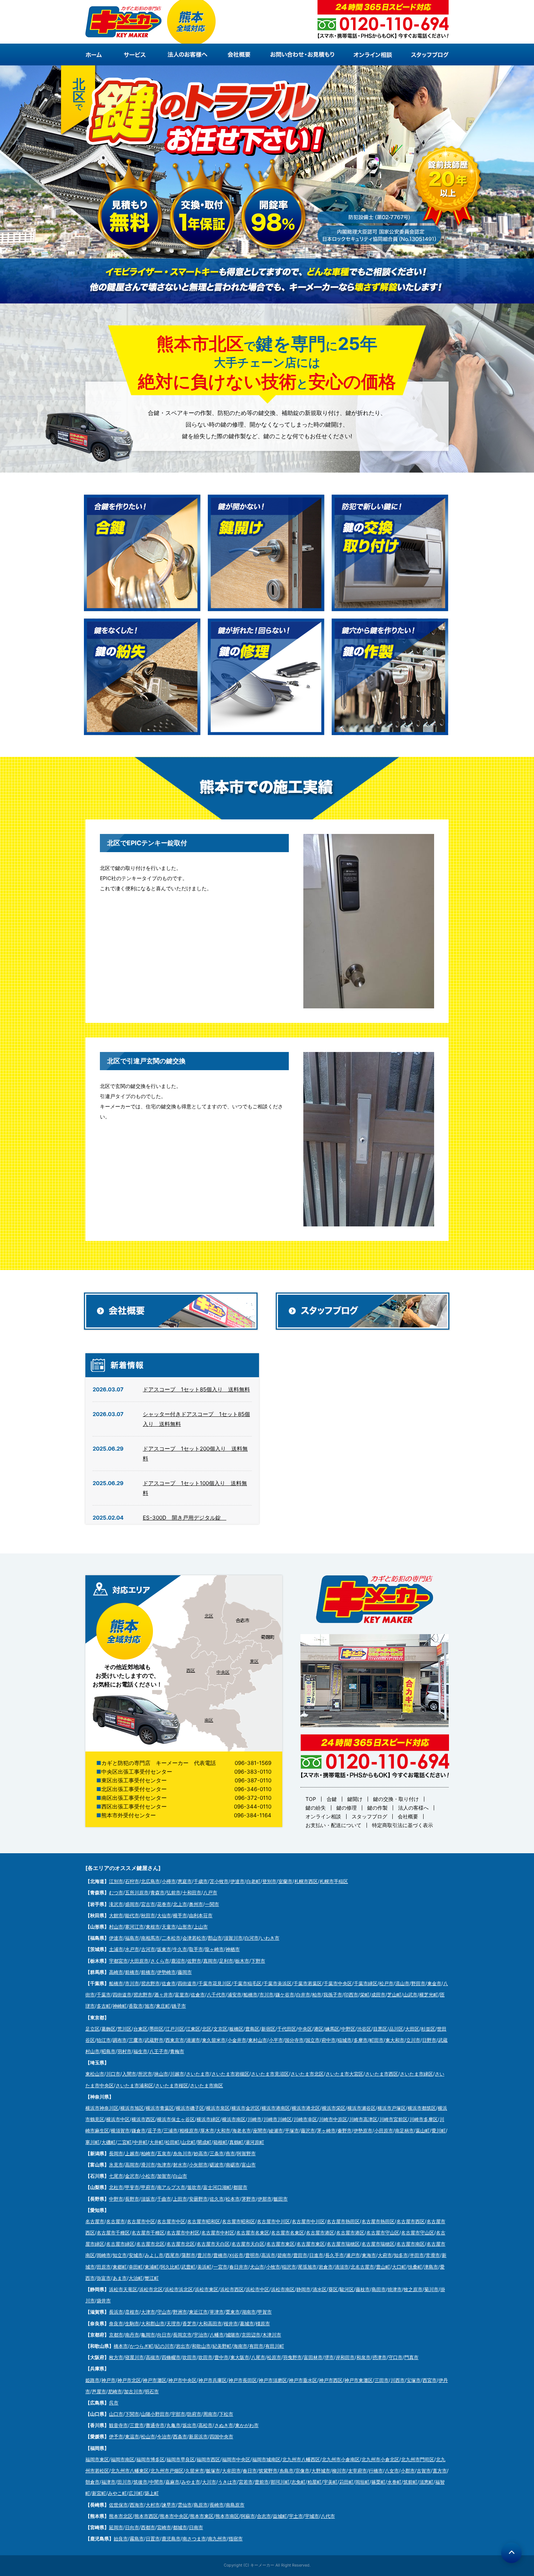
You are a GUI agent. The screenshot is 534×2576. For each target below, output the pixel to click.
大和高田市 (210, 2323)
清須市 (342, 2267)
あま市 (120, 2278)
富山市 (249, 2165)
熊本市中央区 (174, 2516)
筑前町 (410, 2482)
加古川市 (133, 2391)
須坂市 (148, 2199)
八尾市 (258, 2357)
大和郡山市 (153, 2323)
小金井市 (237, 2040)
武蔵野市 (154, 2040)
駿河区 (347, 2289)
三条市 (217, 2153)
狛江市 (104, 2040)
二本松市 (171, 1938)
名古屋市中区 (141, 2221)
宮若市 (246, 2482)
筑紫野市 (268, 2471)
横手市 (180, 1915)
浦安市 (234, 1995)
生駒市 (132, 2323)
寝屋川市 (134, 2357)
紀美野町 (222, 2346)
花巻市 (164, 1904)
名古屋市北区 (150, 2244)
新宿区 (268, 2029)
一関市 (212, 1904)
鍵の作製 (377, 1808)
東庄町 (163, 2006)
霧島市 (137, 2539)
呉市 (114, 2403)
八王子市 (159, 2051)
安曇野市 (198, 2199)
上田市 (180, 2199)
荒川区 (124, 2029)
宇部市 (178, 2414)
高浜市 (268, 2255)
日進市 (316, 2255)
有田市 (256, 2346)
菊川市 (431, 2289)
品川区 (396, 2029)
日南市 (196, 2527)
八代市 (328, 2516)
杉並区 (428, 2029)
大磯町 (108, 2142)
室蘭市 (285, 1881)
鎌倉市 (139, 2130)
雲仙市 (185, 2505)
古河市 (148, 1949)
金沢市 (132, 2176)
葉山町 (423, 2130)
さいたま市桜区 (172, 2085)
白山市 (180, 2176)
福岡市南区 (123, 2459)
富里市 (182, 1995)
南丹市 (132, 2335)
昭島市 (108, 2051)
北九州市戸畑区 (167, 2471)
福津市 (108, 2482)
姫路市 (92, 2380)
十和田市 (192, 1892)
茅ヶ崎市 (326, 2130)
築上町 (152, 2493)
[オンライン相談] (375, 55)
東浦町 (152, 2267)
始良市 (121, 2539)
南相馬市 (150, 1938)
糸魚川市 (182, 2153)
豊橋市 (220, 2255)
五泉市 (164, 2153)
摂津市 (379, 2357)
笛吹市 (194, 2187)
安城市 (136, 2255)
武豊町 (188, 2267)
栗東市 (233, 2312)
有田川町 (275, 2346)
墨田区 (156, 2029)
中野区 (348, 2029)
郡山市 (215, 1938)
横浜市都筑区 (422, 2108)
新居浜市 (198, 2436)
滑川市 (148, 2165)
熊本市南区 (227, 2516)
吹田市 (189, 2357)
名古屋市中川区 (273, 2221)
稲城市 (345, 2040)
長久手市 (335, 2255)
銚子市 (179, 2006)
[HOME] (100, 55)
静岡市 (304, 2289)
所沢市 (145, 2074)
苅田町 (346, 2482)
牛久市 (180, 1949)
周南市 (210, 2414)
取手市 (196, 1949)
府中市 (329, 2040)
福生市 (140, 2051)
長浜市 (116, 2312)
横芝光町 (429, 1995)
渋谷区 (364, 2029)
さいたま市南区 (207, 2085)
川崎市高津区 (363, 2119)
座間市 (260, 2130)
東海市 (369, 2255)
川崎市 (254, 2119)
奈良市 (116, 2323)
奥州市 (196, 1904)
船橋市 (116, 1983)
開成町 (204, 2142)
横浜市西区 (143, 2119)
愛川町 (439, 2130)
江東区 (193, 2029)
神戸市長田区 (243, 2380)
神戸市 (108, 2380)
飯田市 (281, 2199)
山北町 (188, 2142)
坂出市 (189, 2425)
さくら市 (160, 1961)
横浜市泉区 (218, 2108)
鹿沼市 (178, 1961)
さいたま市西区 (382, 2074)
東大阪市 (240, 2357)
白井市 (303, 1995)
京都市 (116, 2335)
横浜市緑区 (208, 2119)
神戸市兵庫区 (213, 2380)
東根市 (153, 1927)
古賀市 (424, 2471)
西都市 (148, 2527)
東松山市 (95, 2074)
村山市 (116, 1927)
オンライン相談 (323, 1816)
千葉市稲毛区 (247, 1983)
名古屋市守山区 (383, 2233)
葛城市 (247, 2323)
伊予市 (116, 2436)
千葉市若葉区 (308, 1983)
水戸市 (132, 1949)
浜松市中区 (257, 2289)
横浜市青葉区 (160, 2108)
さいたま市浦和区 (134, 2085)
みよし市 (154, 2255)
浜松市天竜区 (123, 2289)
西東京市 (175, 2040)
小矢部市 (198, 2165)
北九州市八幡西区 (301, 2459)
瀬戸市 (353, 2255)
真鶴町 (236, 2142)
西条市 (180, 2436)
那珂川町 (280, 2482)
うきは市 (227, 2482)
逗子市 (155, 2130)
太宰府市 (357, 2471)
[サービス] (136, 55)
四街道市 (187, 1983)
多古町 (104, 2006)
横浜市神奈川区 (102, 2108)
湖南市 (249, 2312)
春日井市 (239, 2267)
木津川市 (272, 2335)
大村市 (153, 2505)
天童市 (169, 1927)
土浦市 (116, 1949)
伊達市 (237, 1881)
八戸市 (210, 1892)
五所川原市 (137, 1892)
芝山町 (394, 1995)
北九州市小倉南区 (341, 2459)
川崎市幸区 (305, 2119)
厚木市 (207, 2130)
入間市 (129, 2074)
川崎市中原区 (333, 2119)
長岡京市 (182, 2335)
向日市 (164, 2335)
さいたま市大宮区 (344, 2074)
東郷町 (120, 2267)
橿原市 (263, 2323)
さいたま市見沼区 (270, 2074)
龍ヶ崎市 (214, 1949)
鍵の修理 (347, 1808)
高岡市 (132, 2165)
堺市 (329, 2357)
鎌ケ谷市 (285, 1995)
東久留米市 (214, 2040)
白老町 (253, 1881)
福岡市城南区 (266, 2459)
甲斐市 (132, 2187)
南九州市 (217, 2539)
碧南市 (284, 2255)
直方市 (440, 2471)
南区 (209, 1720)
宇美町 (330, 2482)
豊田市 (300, 2255)
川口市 (113, 2074)
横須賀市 (120, 2130)
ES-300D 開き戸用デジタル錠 (185, 1518)
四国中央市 (221, 2436)
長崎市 (217, 2505)
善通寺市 (155, 2425)
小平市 (276, 2040)
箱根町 (220, 2142)
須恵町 (426, 2482)
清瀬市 (193, 2040)
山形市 (185, 1927)
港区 (319, 2029)
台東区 (140, 2029)
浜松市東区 (207, 2289)
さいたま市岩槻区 (230, 2074)
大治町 (136, 2278)
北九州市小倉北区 (380, 2459)
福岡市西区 (208, 2459)
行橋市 (376, 2471)
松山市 (148, 2436)
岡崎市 (104, 2255)
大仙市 (164, 1915)
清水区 (319, 2289)
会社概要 (408, 1816)
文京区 (220, 2029)
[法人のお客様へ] (189, 55)
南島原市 (235, 2505)
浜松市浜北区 (179, 2289)
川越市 (177, 2074)
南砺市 (233, 2165)
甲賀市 (265, 2312)
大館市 (116, 1915)
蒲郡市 (188, 2255)
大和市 (223, 2130)
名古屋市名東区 (253, 2233)
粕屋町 (314, 2482)
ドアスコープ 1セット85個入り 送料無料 (196, 1389)
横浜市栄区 (334, 2108)
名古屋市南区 (410, 2244)
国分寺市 (294, 2040)
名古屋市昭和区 (204, 2221)
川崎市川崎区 (278, 2119)
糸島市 (286, 2471)
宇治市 (201, 2335)
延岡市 (116, 2527)
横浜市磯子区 (190, 2108)
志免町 (298, 2482)
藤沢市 (308, 2130)
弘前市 (173, 1892)
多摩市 (361, 2040)
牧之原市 (413, 2289)
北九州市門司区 (418, 2459)
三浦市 (171, 2130)
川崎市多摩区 (424, 2119)
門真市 (411, 2357)
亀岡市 (148, 2335)
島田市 (379, 2289)
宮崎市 (164, 2527)
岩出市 (183, 2346)
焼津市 (395, 2289)
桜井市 (231, 2323)
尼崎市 (115, 2391)
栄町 (365, 1995)
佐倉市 (169, 1983)
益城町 (280, 2516)
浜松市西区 (232, 2289)
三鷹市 (136, 2040)
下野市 (258, 1961)
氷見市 (116, 2165)
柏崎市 (148, 2153)
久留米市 (195, 2471)
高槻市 (153, 2357)
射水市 (180, 2165)
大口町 (399, 2267)
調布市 (120, 2040)
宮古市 (148, 1904)
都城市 (180, 2527)
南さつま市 (194, 2539)
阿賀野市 (246, 2153)
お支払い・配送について (333, 1825)
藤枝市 (363, 2289)
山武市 (410, 1995)
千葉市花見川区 (215, 1983)
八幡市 (217, 2335)
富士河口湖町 (217, 2187)
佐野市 (194, 1961)
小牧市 (273, 2267)
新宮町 (99, 2493)
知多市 (401, 2255)
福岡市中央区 (236, 2459)
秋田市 (148, 1915)
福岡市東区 (97, 2459)
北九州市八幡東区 (130, 2471)
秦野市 (345, 2130)
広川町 (136, 2493)
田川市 (124, 2482)
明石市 (152, 2391)
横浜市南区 (234, 2119)
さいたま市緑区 (416, 2074)
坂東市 (164, 1949)
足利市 (226, 1961)
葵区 (333, 2289)
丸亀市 (173, 2425)
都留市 (240, 2187)
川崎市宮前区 (393, 2119)
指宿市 (236, 2539)
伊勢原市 (363, 2130)
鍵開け (355, 1799)
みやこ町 (117, 2493)
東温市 (132, 2436)
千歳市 (201, 1881)
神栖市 (233, 1949)
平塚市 (292, 2130)
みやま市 (191, 2482)
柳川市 (339, 2471)
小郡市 (408, 2471)
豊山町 (383, 2267)
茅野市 (249, 2199)
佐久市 (217, 2199)
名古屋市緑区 (120, 2244)
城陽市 (233, 2335)
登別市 (269, 1881)
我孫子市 (333, 1995)
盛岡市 (132, 1904)
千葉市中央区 (338, 1983)
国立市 (313, 2040)
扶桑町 (415, 2267)
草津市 (217, 2312)
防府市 (194, 2414)
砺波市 (217, 2165)
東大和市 (395, 2040)
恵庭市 (185, 1881)
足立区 (92, 2029)
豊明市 (252, 2255)
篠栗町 (378, 2482)
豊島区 (252, 2029)
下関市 (132, 2414)
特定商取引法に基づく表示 (402, 1825)
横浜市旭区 (132, 2108)
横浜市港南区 (276, 2108)
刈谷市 (236, 2255)
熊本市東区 (202, 2516)
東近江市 (198, 2312)
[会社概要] (242, 55)
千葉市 (104, 1995)
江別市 (116, 1881)
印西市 (351, 1995)
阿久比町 (170, 2267)
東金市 (434, 1983)
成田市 (378, 1995)
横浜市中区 (118, 2119)
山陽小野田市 (155, 2414)
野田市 (418, 1983)
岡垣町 (362, 2482)
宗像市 (302, 2471)
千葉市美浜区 (278, 1983)
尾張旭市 (307, 2267)
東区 (254, 1661)
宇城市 (312, 2516)
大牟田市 (231, 2471)
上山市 (201, 1927)
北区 (209, 1616)
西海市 (137, 2505)
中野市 (116, 2199)
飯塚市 (213, 2471)
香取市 (136, 2006)
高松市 (205, 2425)
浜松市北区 (151, 2289)
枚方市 (116, 2357)
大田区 (412, 2029)
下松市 (226, 2414)
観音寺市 (118, 2425)
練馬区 (332, 2029)
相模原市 (189, 2130)
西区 (191, 1670)
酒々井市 (163, 1995)
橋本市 (121, 2346)
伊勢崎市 (166, 1972)
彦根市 (132, 2312)
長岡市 (116, 2153)
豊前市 (262, 2482)
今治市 (164, 2436)
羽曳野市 (292, 2357)
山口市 (116, 2414)
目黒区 (380, 2029)
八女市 (392, 2471)
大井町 (156, 2142)
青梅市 (177, 2051)
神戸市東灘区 (359, 2380)
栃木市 (242, 1961)
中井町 (140, 2142)
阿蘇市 (248, 2516)
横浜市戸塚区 (392, 2108)
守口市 (395, 2357)
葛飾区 (108, 2029)
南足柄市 (404, 2130)
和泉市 (363, 2357)
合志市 (264, 2516)
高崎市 (116, 1972)
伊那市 (265, 2199)
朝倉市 (92, 2482)
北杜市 (116, 2187)
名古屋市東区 (280, 2244)
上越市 (132, 2153)
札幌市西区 (306, 1881)
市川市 (132, 1983)
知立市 (120, 2255)
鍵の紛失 (316, 1808)
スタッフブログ (369, 1816)
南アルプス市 (171, 2187)
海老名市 (242, 2130)
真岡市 (210, 1961)
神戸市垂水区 (303, 2380)
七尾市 (116, 2176)
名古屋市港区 (320, 2233)
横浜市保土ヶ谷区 (176, 2119)
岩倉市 (326, 2267)
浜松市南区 (283, 2289)
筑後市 (140, 2482)
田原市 (104, 2267)
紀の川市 (165, 2346)
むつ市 (116, 1892)
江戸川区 (175, 2029)
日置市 (153, 2539)
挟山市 (161, 2074)
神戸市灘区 (155, 2380)
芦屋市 (99, 2391)
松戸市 (386, 1983)
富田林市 (313, 2357)
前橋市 (132, 1972)
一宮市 (220, 2267)
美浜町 (204, 2267)
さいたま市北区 (307, 2074)
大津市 (148, 2312)
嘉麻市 (172, 2482)
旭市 (149, 2006)
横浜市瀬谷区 (361, 2108)
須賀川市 (233, 1938)
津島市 (431, 2267)
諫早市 (169, 2505)
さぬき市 (224, 2425)
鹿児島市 (171, 2539)
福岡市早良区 (181, 2459)
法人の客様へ (413, 1808)
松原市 (274, 2357)
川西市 (398, 2380)
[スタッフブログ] (427, 55)
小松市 (148, 2176)
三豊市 (137, 2425)
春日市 (250, 2471)
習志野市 (150, 1983)
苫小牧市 (219, 1881)
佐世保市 (118, 2505)
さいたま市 (198, 2074)
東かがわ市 (247, 2425)
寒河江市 (134, 1927)
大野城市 (321, 2471)
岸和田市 (345, 2357)
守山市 (164, 2312)
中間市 (156, 2482)
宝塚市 (414, 2380)
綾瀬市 (276, 2130)
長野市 (132, 2199)
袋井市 (104, 2301)
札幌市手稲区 (334, 1881)
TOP (311, 1799)
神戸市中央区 (182, 2380)
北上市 (180, 1904)
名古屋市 (95, 2221)
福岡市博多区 (150, 2459)
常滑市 (433, 2255)
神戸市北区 (129, 2380)
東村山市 (258, 2040)
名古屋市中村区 (183, 2233)
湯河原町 (255, 2142)
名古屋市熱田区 (343, 2221)
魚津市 (164, 2165)
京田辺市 (251, 2335)
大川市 (209, 2482)
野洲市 (180, 2312)
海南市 (240, 2346)
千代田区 (287, 2029)
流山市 (402, 1983)
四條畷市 (171, 2357)
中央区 (223, 1672)
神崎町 (120, 2006)
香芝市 (189, 2323)
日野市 (429, 2040)
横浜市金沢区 (246, 2108)
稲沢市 (289, 2267)
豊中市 (221, 2357)
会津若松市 (194, 1938)
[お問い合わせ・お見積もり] (304, 55)
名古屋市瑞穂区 (343, 2244)
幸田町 (136, 2267)
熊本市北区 (121, 2516)
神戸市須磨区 (273, 2380)
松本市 (233, 2199)
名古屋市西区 (410, 2221)
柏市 (317, 1995)
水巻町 (394, 2482)
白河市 (252, 1938)
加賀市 (164, 2176)
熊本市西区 (146, 2516)
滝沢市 (116, 1904)
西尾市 (172, 2255)
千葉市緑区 (366, 1983)
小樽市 (169, 1881)
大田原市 (139, 1961)
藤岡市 (185, 1972)
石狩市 (132, 1881)
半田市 (417, 2255)
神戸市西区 (331, 2380)
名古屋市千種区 (113, 2233)
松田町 (172, 2142)
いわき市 (270, 1938)
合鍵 (332, 1799)
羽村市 (124, 2051)
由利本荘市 (201, 1915)
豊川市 (204, 2255)
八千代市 (216, 1995)
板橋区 (236, 2029)
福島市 (132, 1938)
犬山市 (257, 2267)
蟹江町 (152, 2278)
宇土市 (296, 2516)
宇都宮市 (118, 1961)
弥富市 (104, 2278)
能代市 (132, 1915)
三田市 (382, 2380)
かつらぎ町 (141, 2346)
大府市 (385, 2255)
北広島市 (150, 1881)
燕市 (230, 2153)
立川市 (413, 2040)
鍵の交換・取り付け (396, 1799)
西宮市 (430, 2380)
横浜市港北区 (306, 2108)
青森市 (157, 1892)
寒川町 (92, 2142)
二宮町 (124, 2142)
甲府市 (148, 2187)
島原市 (201, 2505)
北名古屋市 (362, 2267)
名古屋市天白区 (213, 2244)
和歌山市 (201, 2346)
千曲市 (164, 2199)
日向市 (132, 2527)
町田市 (377, 2040)
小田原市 (384, 2130)
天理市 (173, 2323)
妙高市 (201, 2153)
